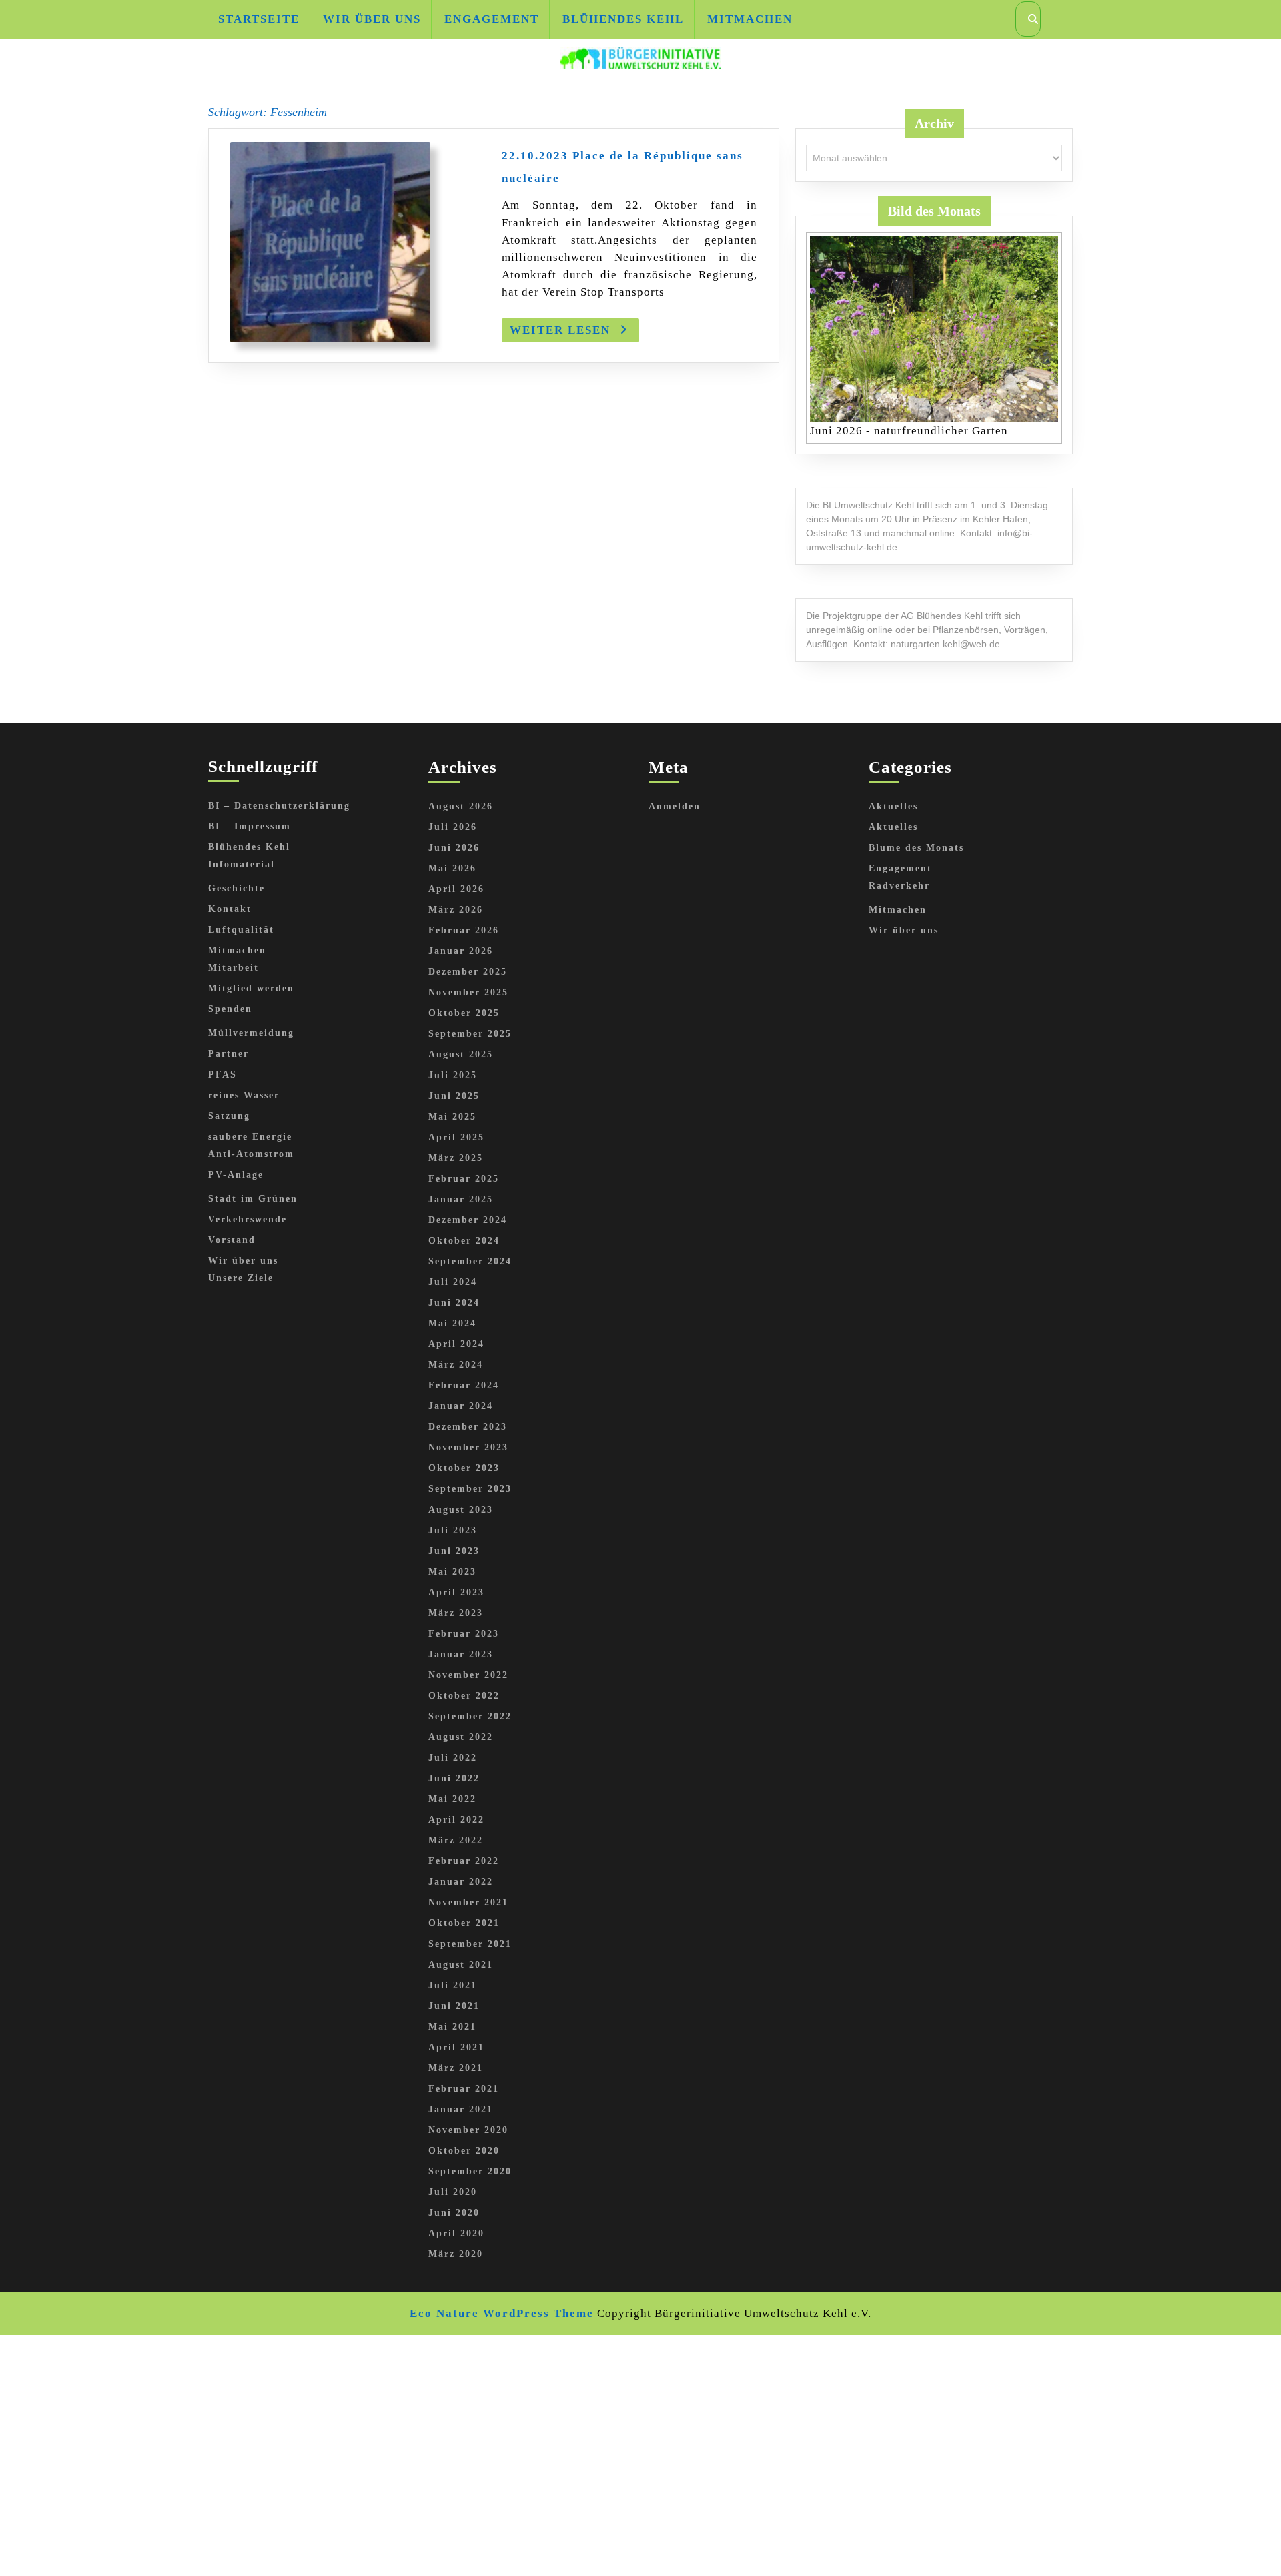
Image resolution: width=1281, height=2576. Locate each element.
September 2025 (470, 1034)
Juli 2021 (453, 1985)
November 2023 (468, 1447)
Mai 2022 (452, 1799)
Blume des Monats (916, 848)
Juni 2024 (454, 1303)
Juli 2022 (453, 1758)
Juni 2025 (454, 1096)
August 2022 (461, 1737)
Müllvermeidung (251, 1033)
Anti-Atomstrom (251, 1154)
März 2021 (456, 2068)
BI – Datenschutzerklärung (279, 806)
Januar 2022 (461, 1882)
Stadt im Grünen (253, 1199)
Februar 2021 (464, 2089)
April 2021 (456, 2047)
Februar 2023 (464, 1634)
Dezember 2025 (468, 972)
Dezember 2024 (468, 1220)
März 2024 (456, 1365)
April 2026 (456, 889)
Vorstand (232, 1240)
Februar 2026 (464, 930)
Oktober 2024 (464, 1241)
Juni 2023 (454, 1551)
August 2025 (461, 1054)
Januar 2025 (461, 1199)
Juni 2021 (454, 2006)
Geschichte (237, 888)
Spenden (230, 1009)
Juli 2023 (453, 1530)
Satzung (229, 1116)
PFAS (223, 1075)
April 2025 (456, 1137)
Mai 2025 (452, 1117)
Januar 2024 (461, 1406)
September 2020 (470, 2171)
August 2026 (461, 806)
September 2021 (470, 1944)
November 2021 (468, 1902)
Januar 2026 (461, 951)
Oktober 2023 (464, 1468)
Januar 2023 (461, 1654)
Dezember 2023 (468, 1427)
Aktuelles (893, 806)
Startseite (259, 19)
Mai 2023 (452, 1572)
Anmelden (675, 806)
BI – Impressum (250, 826)
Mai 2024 (452, 1323)
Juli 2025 (453, 1075)
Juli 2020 (453, 2192)
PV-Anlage (236, 1175)
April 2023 (456, 1592)
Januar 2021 (461, 2109)
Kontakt (230, 909)
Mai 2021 (452, 2027)
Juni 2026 (454, 848)
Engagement (492, 19)
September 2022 (470, 1716)
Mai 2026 (452, 868)
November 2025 (468, 992)
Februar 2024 (464, 1385)
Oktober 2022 (464, 1696)
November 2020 (468, 2130)
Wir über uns (372, 19)
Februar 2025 (464, 1179)
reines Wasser (244, 1095)
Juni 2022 (454, 1778)
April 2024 (456, 1344)
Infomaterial (242, 864)
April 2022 (456, 1820)
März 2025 (456, 1158)
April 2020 (456, 2233)
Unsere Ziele (241, 1278)
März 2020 (456, 2254)
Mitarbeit (234, 968)
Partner (229, 1054)
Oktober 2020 (464, 2151)
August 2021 (461, 1965)
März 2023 (456, 1613)
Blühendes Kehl (623, 19)
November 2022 (468, 1675)
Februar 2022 (464, 1861)
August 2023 (461, 1510)
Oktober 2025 (464, 1013)
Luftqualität (241, 930)
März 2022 (456, 1840)
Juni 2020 (454, 2213)
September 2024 (470, 1261)
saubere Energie (250, 1137)
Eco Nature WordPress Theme (502, 2313)
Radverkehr (899, 886)
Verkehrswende (248, 1219)
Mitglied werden (251, 988)
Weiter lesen (574, 333)
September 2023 (470, 1489)
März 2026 (456, 910)
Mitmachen (750, 19)
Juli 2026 (453, 827)
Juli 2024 (453, 1282)
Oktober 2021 (464, 1923)
